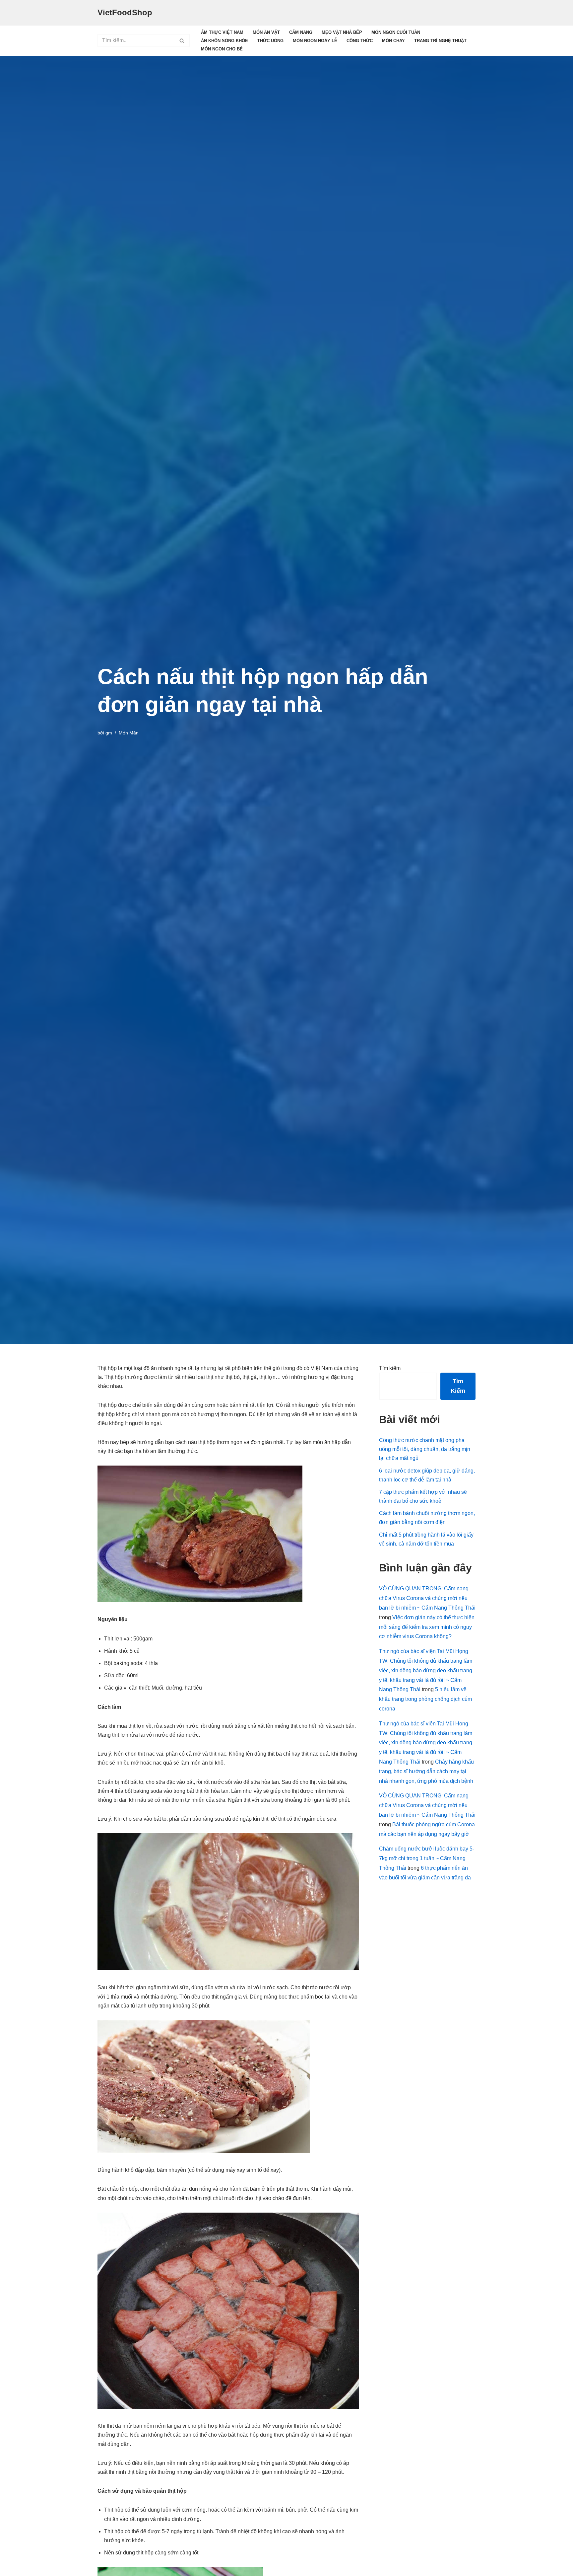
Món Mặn (129, 733)
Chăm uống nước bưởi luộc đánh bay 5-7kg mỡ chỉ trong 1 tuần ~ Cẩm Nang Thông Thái (427, 1858)
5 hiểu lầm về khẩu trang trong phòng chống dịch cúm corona (425, 1699)
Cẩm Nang (301, 32)
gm (109, 733)
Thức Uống (270, 41)
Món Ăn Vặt (266, 32)
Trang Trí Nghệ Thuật (440, 41)
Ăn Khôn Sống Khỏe (224, 41)
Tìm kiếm (390, 1368)
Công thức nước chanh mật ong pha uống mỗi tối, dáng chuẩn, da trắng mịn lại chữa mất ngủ (425, 1449)
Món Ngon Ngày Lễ (315, 41)
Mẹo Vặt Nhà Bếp (342, 32)
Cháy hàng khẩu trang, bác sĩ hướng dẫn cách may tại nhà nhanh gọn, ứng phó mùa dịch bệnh (426, 1771)
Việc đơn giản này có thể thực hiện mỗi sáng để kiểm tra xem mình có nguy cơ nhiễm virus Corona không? (427, 1627)
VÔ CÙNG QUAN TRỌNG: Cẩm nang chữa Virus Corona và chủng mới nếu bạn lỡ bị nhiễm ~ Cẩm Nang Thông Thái (427, 1598)
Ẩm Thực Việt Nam (222, 32)
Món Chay (393, 41)
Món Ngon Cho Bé (222, 49)
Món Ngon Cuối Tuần (396, 32)
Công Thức (360, 41)
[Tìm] (182, 40)
